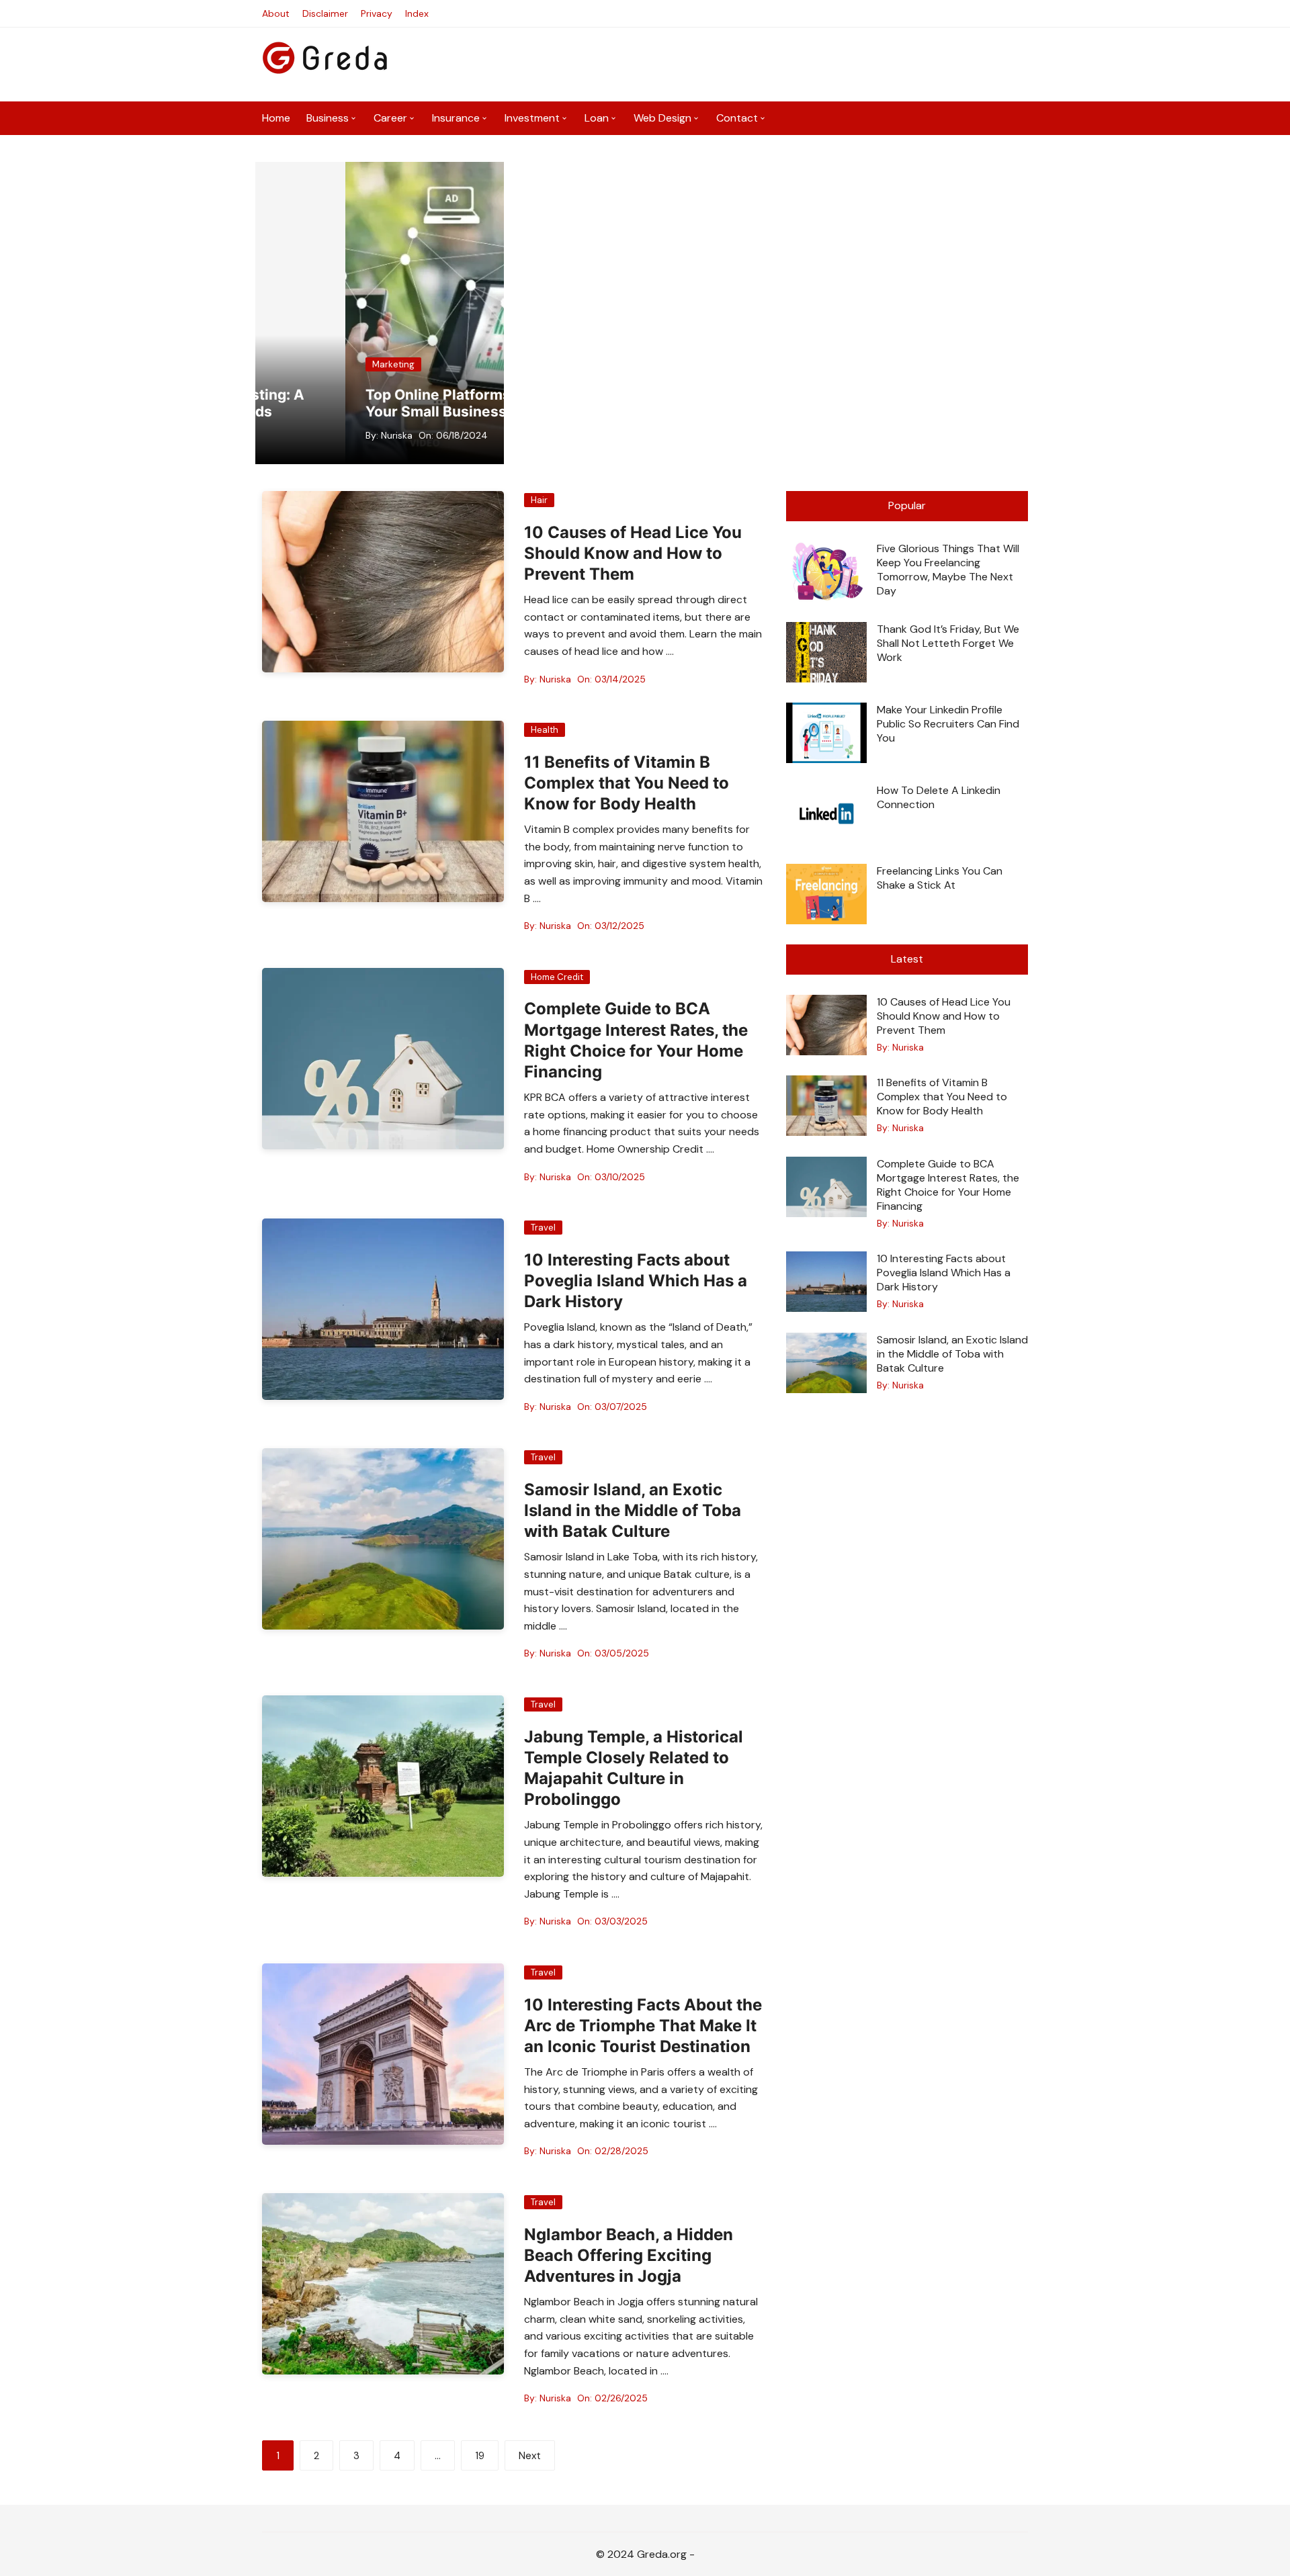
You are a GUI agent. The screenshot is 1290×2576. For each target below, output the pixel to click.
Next (530, 2456)
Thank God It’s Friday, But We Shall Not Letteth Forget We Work (948, 643)
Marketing (303, 364)
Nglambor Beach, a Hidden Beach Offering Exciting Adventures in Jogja (629, 2255)
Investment (532, 118)
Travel (543, 1228)
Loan (597, 118)
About (276, 13)
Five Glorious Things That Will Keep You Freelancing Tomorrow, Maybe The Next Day (948, 570)
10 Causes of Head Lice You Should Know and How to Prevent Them (633, 553)
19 (480, 2456)
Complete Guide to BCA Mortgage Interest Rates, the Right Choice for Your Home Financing (948, 1185)
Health (545, 730)
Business (328, 118)
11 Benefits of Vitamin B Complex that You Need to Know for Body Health (627, 783)
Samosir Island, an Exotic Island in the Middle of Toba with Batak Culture (633, 1510)
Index (417, 13)
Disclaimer (325, 13)
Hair (539, 500)
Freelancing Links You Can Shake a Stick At (940, 878)
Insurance (456, 118)
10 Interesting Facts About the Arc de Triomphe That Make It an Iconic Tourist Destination (643, 2026)
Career (390, 118)
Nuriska (307, 435)
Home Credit (557, 977)
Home (276, 118)
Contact (737, 118)
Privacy (377, 13)
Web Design (662, 118)
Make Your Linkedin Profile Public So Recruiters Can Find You (948, 724)
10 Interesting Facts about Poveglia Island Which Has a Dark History (636, 1281)
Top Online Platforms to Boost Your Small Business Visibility (379, 403)
